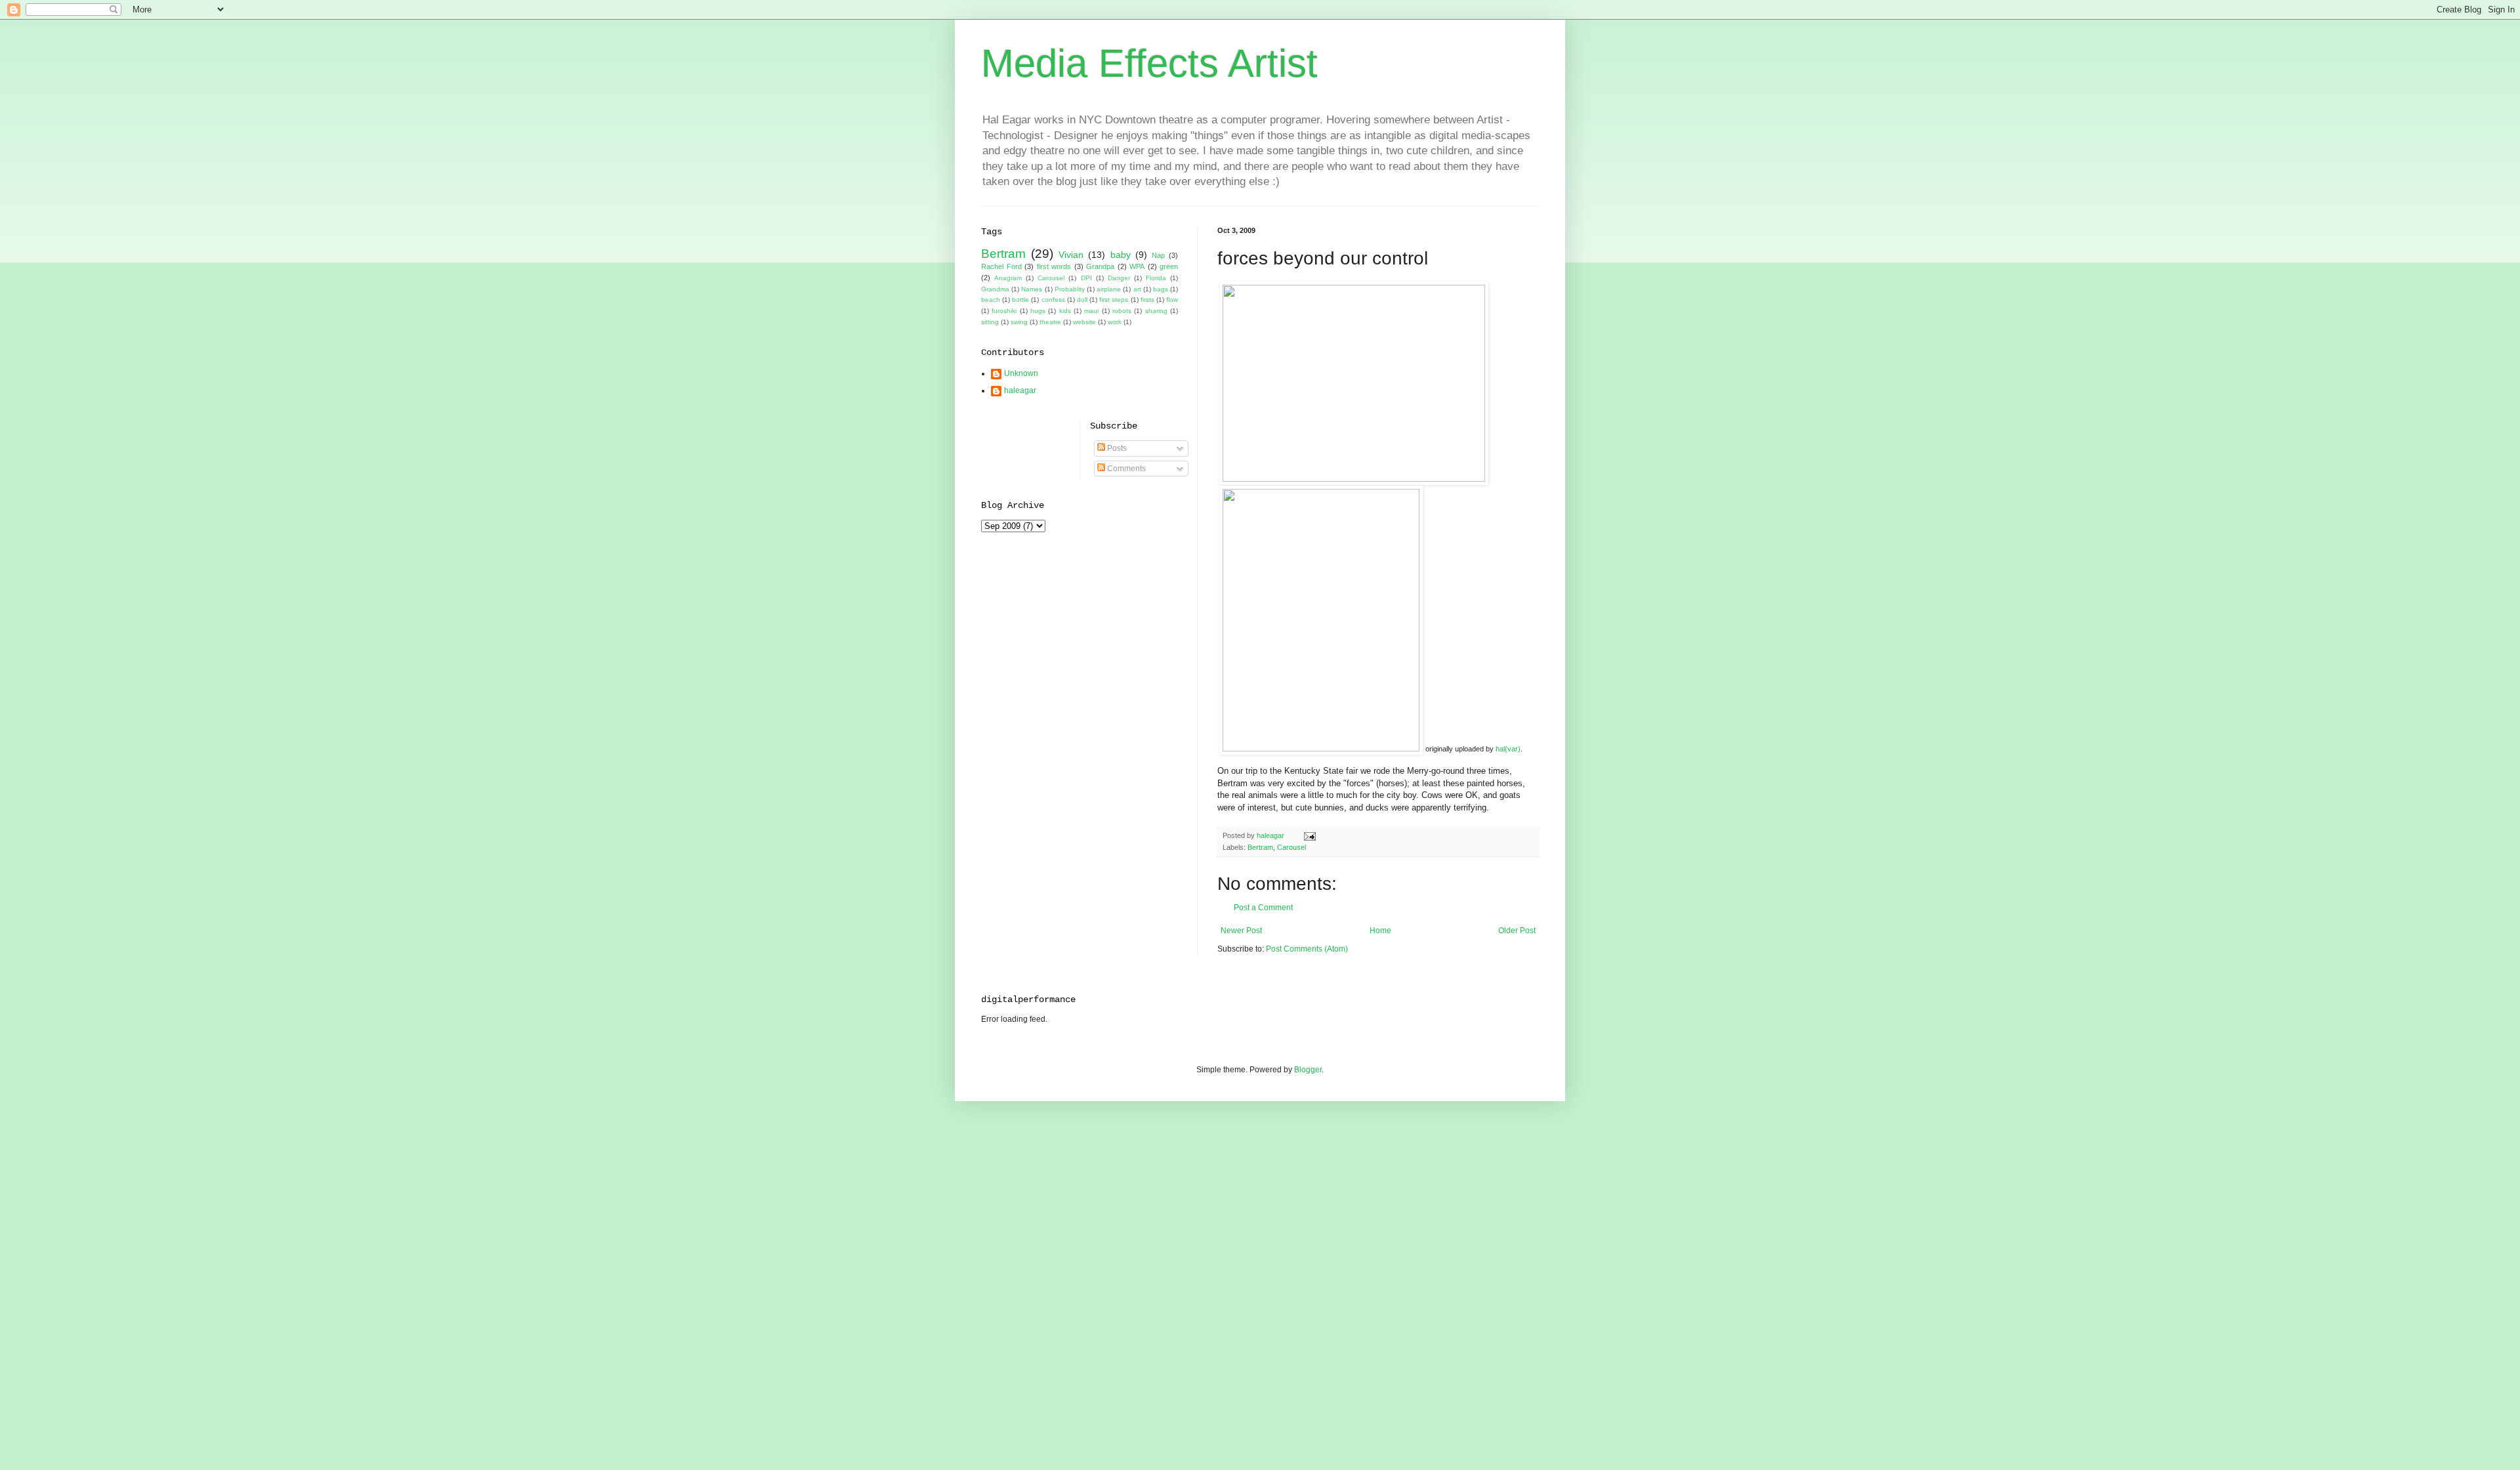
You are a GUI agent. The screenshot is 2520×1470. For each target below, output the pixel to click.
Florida (1156, 278)
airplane (1109, 289)
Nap (1158, 255)
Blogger (1308, 1070)
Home (1380, 931)
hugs (1038, 311)
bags (1161, 289)
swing (1019, 322)
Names (1032, 289)
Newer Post (1241, 931)
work (1115, 322)
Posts (1116, 448)
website (1084, 322)
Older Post (1517, 931)
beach (991, 300)
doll (1082, 300)
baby (1121, 255)
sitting (990, 322)
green (1169, 266)
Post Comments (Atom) (1307, 949)
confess (1053, 300)
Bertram (1260, 847)
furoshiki (1004, 311)
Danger (1119, 278)
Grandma (995, 289)
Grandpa (1100, 266)
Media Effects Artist (1149, 63)
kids (1065, 311)
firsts (1147, 300)
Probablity (1070, 289)
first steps (1114, 300)
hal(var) (1508, 749)
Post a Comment (1263, 908)
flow (1172, 300)
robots (1122, 311)
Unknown (1021, 373)
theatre (1050, 322)
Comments (1125, 469)
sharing (1156, 311)
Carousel (1291, 847)
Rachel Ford (1001, 266)
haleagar (1020, 390)
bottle (1020, 300)
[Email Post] (1309, 835)
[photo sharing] (1354, 479)
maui (1091, 311)
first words (1054, 266)
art (1137, 289)
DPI (1086, 278)
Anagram (1008, 278)
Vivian (1071, 255)
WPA (1137, 266)
